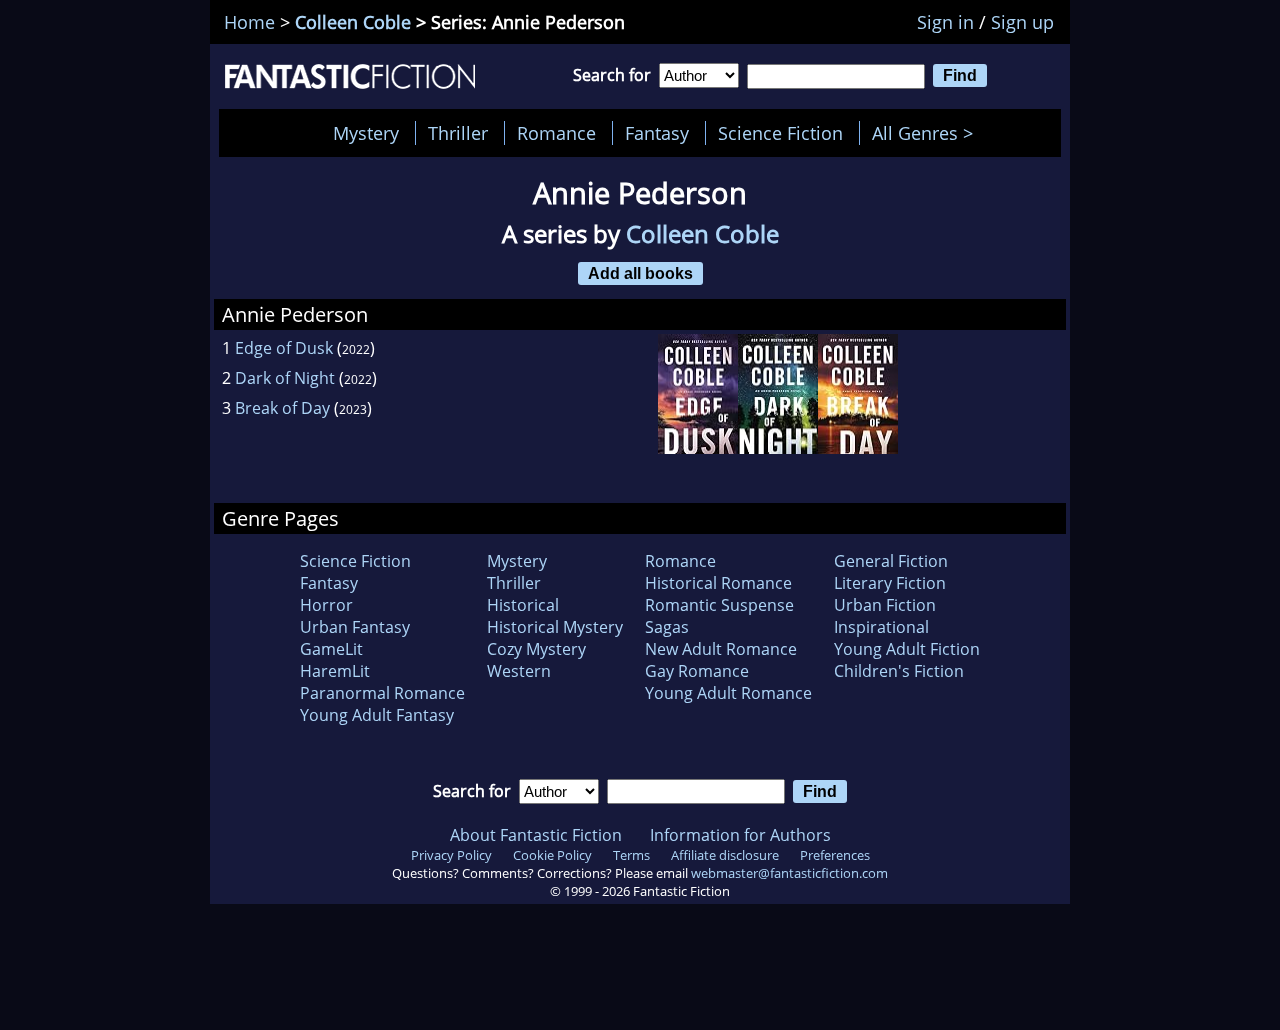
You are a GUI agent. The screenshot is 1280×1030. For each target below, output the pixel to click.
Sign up (1022, 22)
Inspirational (881, 627)
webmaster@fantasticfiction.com (789, 873)
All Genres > (927, 133)
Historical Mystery (555, 627)
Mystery (366, 133)
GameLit (331, 649)
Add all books (640, 273)
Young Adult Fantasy (377, 715)
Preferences (835, 855)
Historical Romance (718, 583)
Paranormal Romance (382, 693)
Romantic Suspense (719, 605)
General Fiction (891, 561)
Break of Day (282, 408)
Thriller (458, 133)
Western (519, 671)
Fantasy (657, 133)
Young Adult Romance (728, 693)
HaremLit (335, 671)
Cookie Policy (552, 855)
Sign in (945, 22)
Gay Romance (697, 671)
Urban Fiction (885, 605)
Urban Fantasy (355, 627)
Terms (631, 855)
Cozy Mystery (536, 649)
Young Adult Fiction (907, 649)
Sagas (667, 627)
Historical (523, 605)
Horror (326, 605)
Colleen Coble (353, 22)
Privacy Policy (451, 855)
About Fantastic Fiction (536, 835)
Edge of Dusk (284, 348)
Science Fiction (780, 133)
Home (249, 22)
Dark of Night (285, 378)
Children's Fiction (899, 671)
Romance (556, 133)
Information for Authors (740, 835)
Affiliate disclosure (725, 855)
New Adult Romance (721, 649)
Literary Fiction (890, 583)
